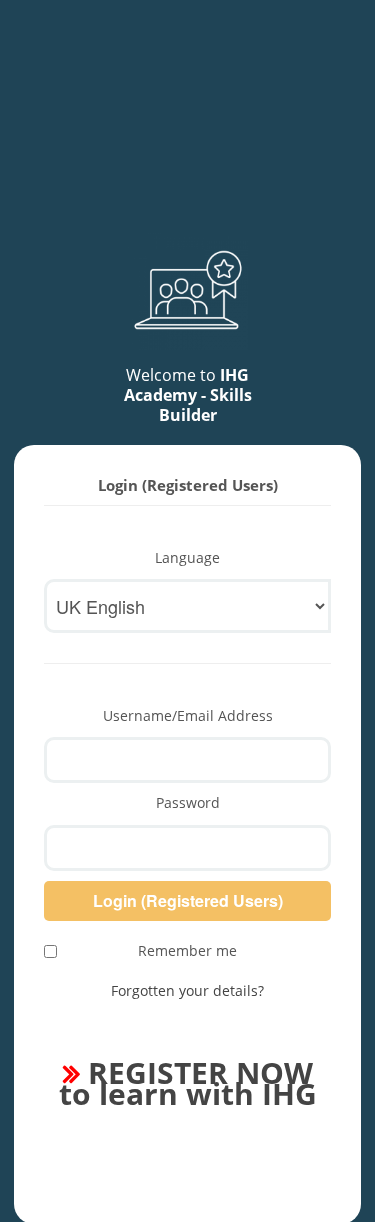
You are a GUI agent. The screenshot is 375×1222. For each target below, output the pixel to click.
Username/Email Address (188, 715)
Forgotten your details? (187, 990)
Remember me (187, 950)
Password (188, 802)
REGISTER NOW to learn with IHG (188, 1083)
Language (187, 557)
